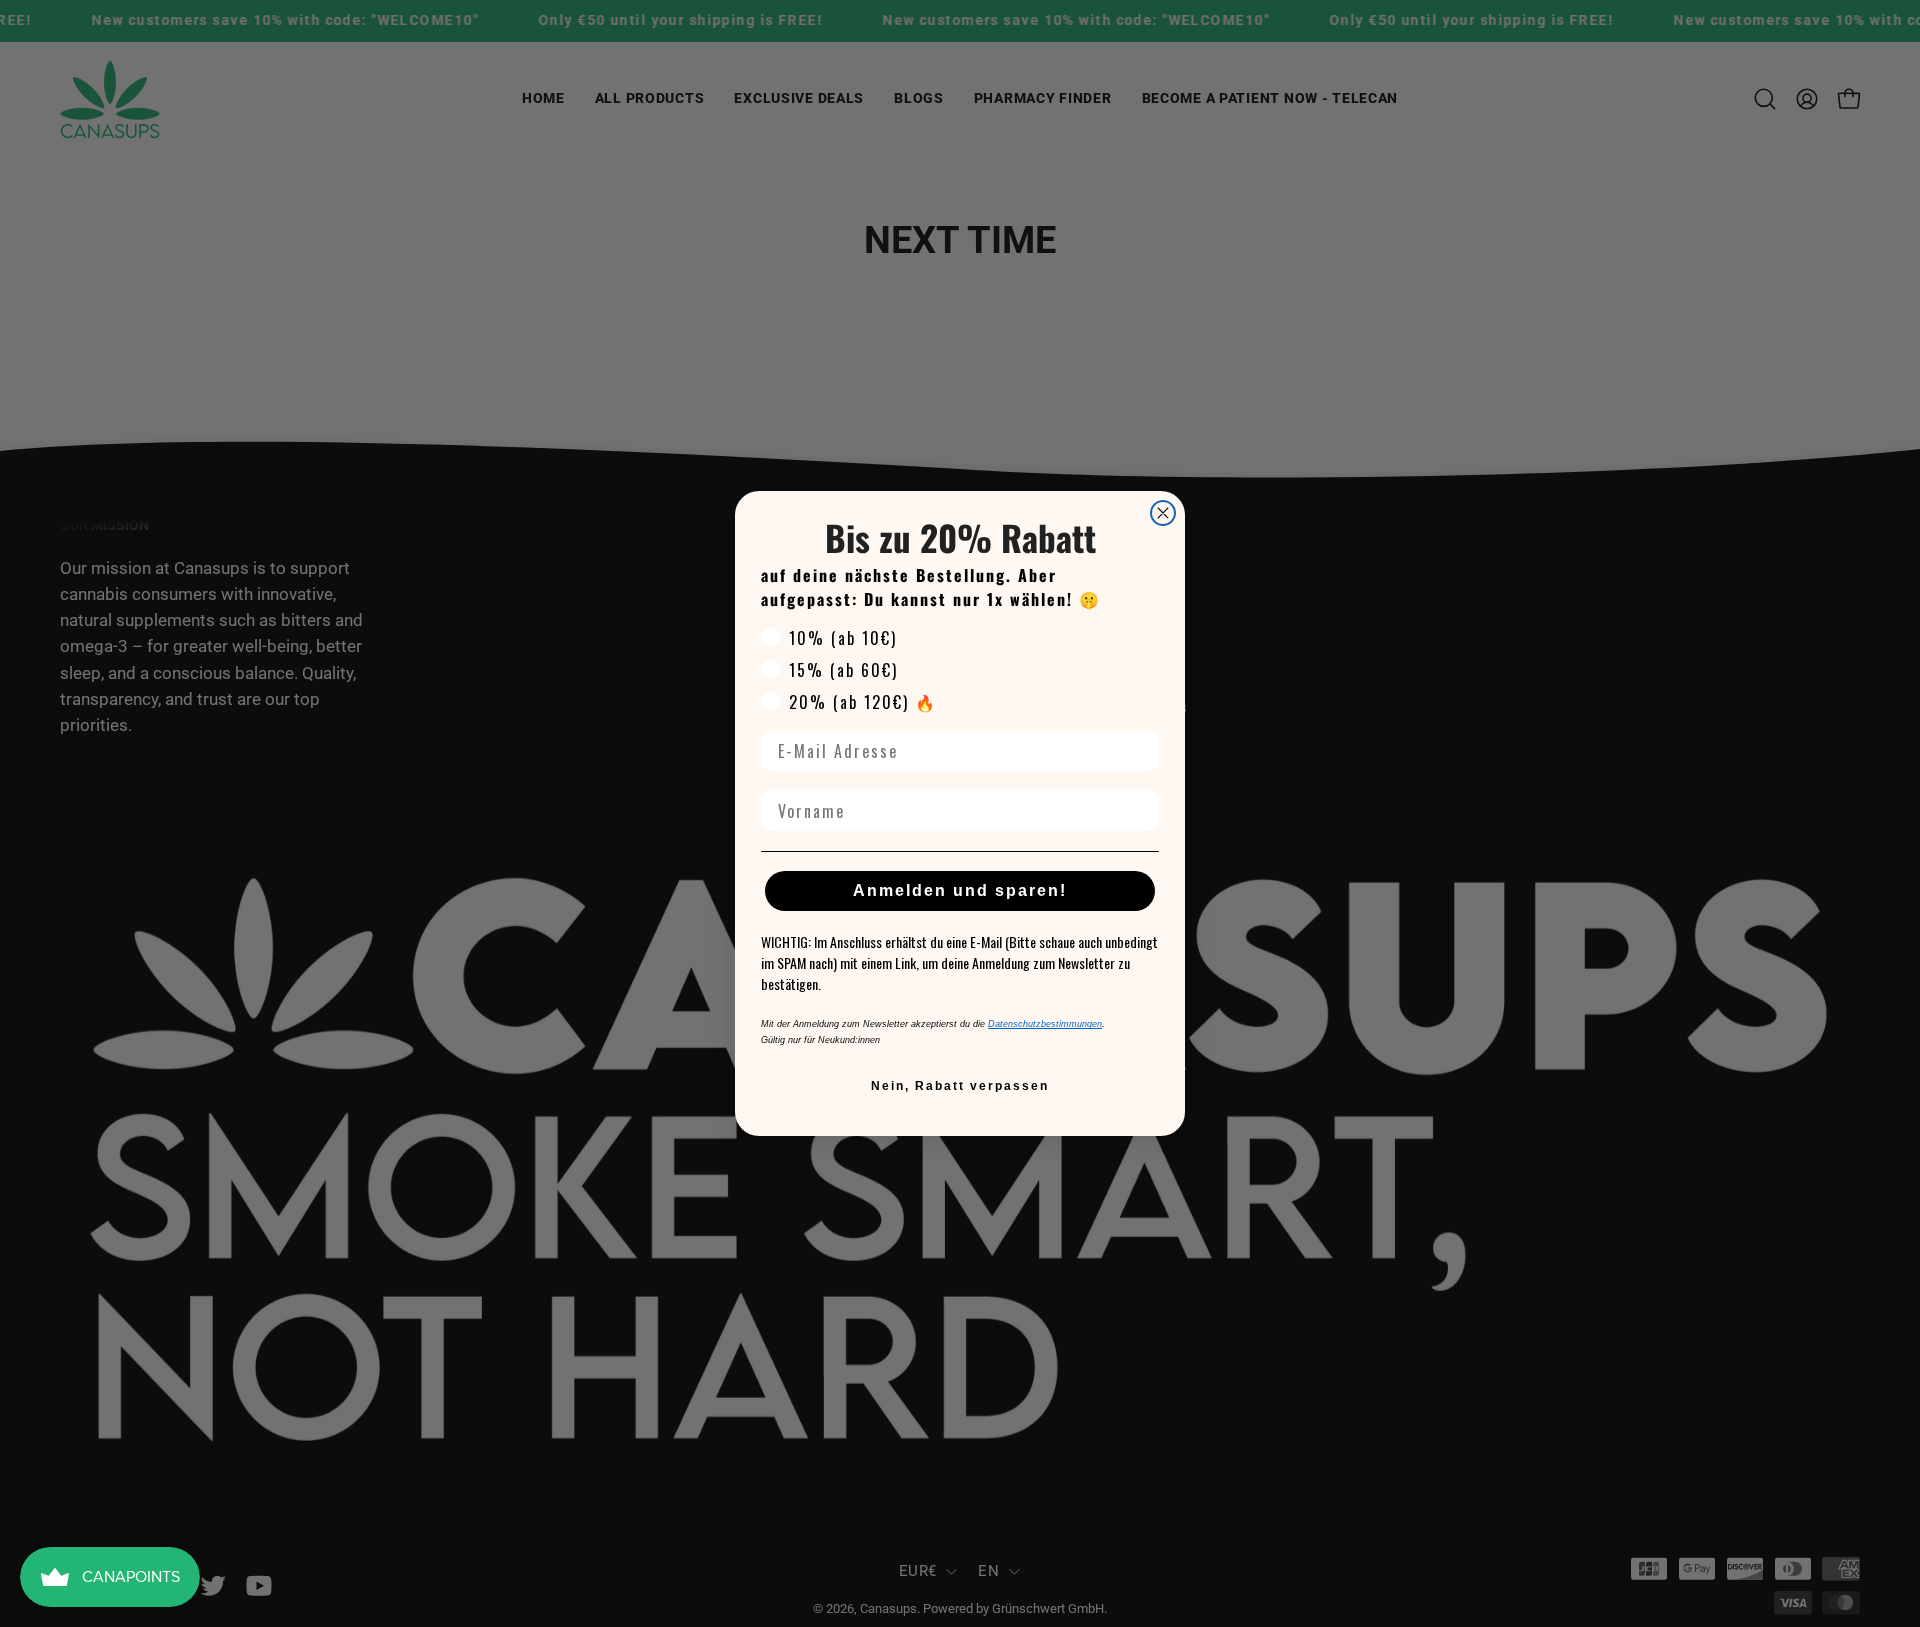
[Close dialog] (1163, 513)
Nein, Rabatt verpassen (960, 1086)
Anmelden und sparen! (960, 890)
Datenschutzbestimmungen (1045, 1024)
